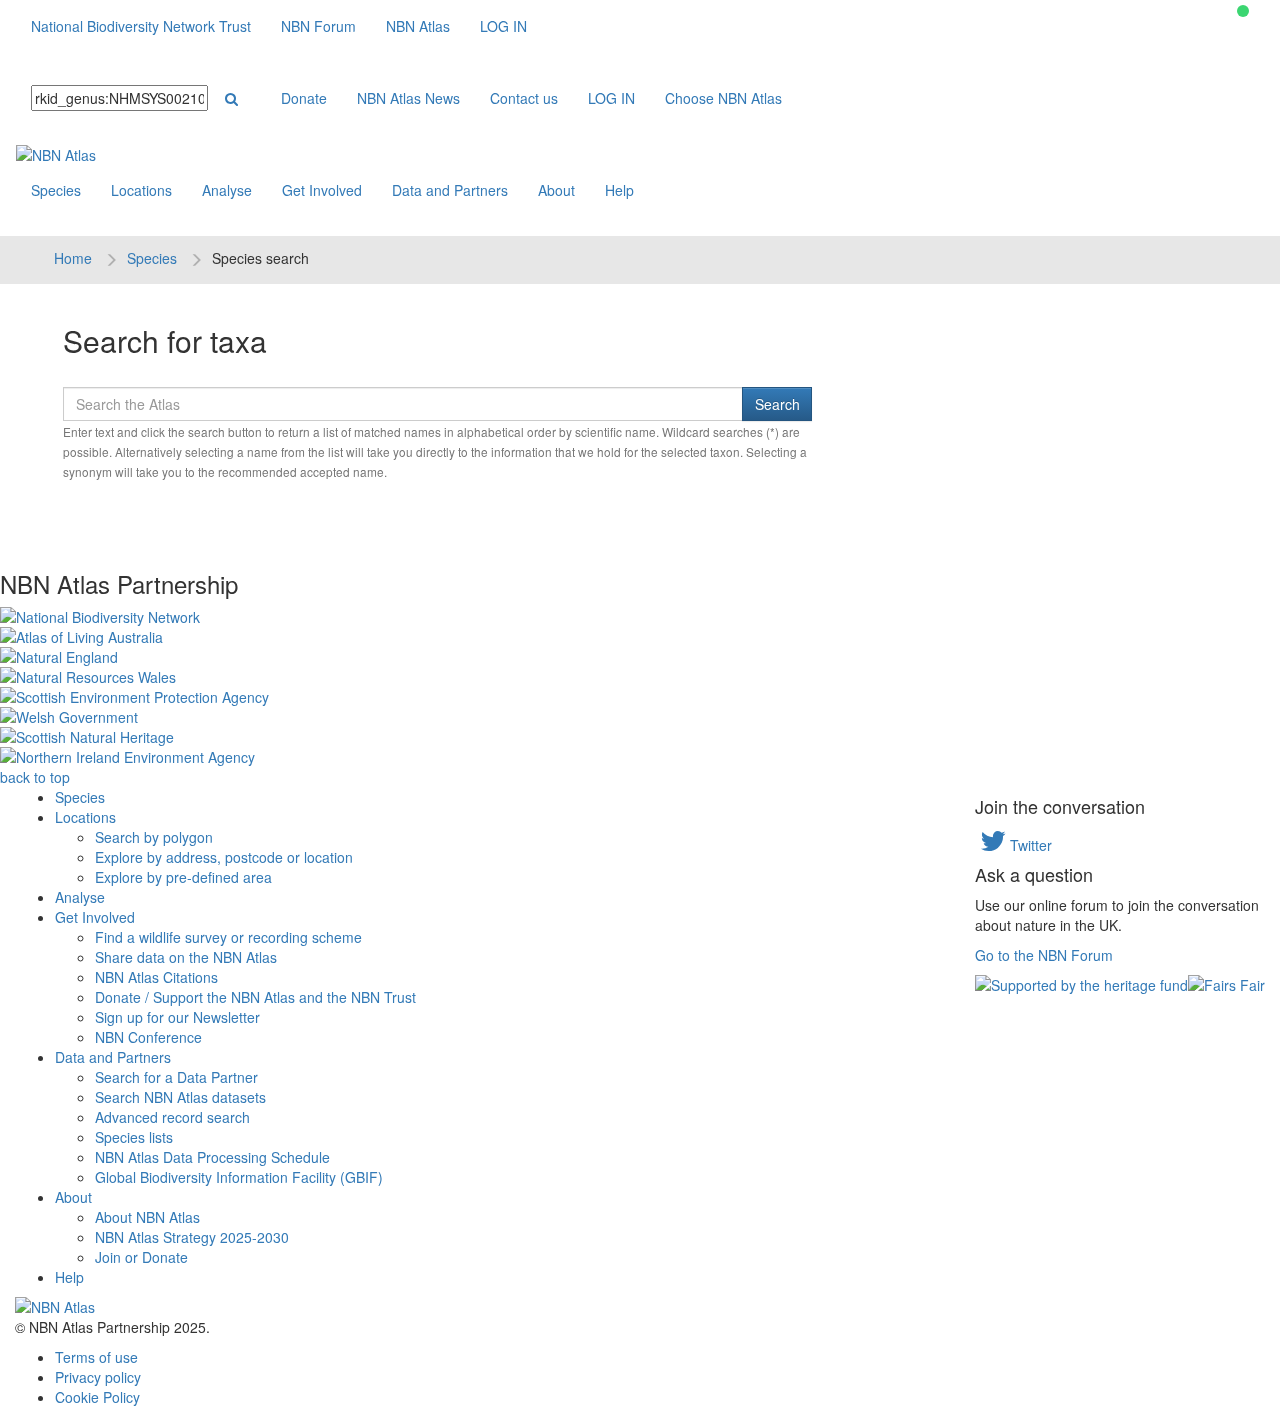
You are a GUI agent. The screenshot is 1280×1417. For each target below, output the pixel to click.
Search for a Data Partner (176, 1077)
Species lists (134, 1137)
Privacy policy (98, 1377)
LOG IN (503, 26)
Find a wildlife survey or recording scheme (228, 937)
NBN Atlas (418, 26)
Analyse (227, 190)
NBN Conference (148, 1037)
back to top (35, 777)
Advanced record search (172, 1117)
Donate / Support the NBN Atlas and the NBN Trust (255, 997)
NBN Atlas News (408, 98)
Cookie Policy (97, 1397)
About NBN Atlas (147, 1217)
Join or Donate (141, 1257)
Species (56, 190)
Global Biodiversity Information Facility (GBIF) (239, 1177)
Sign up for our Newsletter (177, 1017)
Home (73, 258)
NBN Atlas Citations (156, 977)
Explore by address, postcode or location (224, 857)
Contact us (524, 98)
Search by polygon (154, 837)
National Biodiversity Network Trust (141, 26)
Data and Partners (450, 190)
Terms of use (96, 1357)
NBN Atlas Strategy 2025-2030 (192, 1237)
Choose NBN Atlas (723, 98)
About (556, 190)
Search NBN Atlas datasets (180, 1097)
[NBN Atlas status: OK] (1243, 11)
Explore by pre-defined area (183, 877)
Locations (141, 190)
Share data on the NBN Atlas (186, 957)
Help (619, 190)
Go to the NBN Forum (1044, 955)
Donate (304, 98)
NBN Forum (318, 26)
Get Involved (322, 190)
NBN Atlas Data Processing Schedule (212, 1157)
